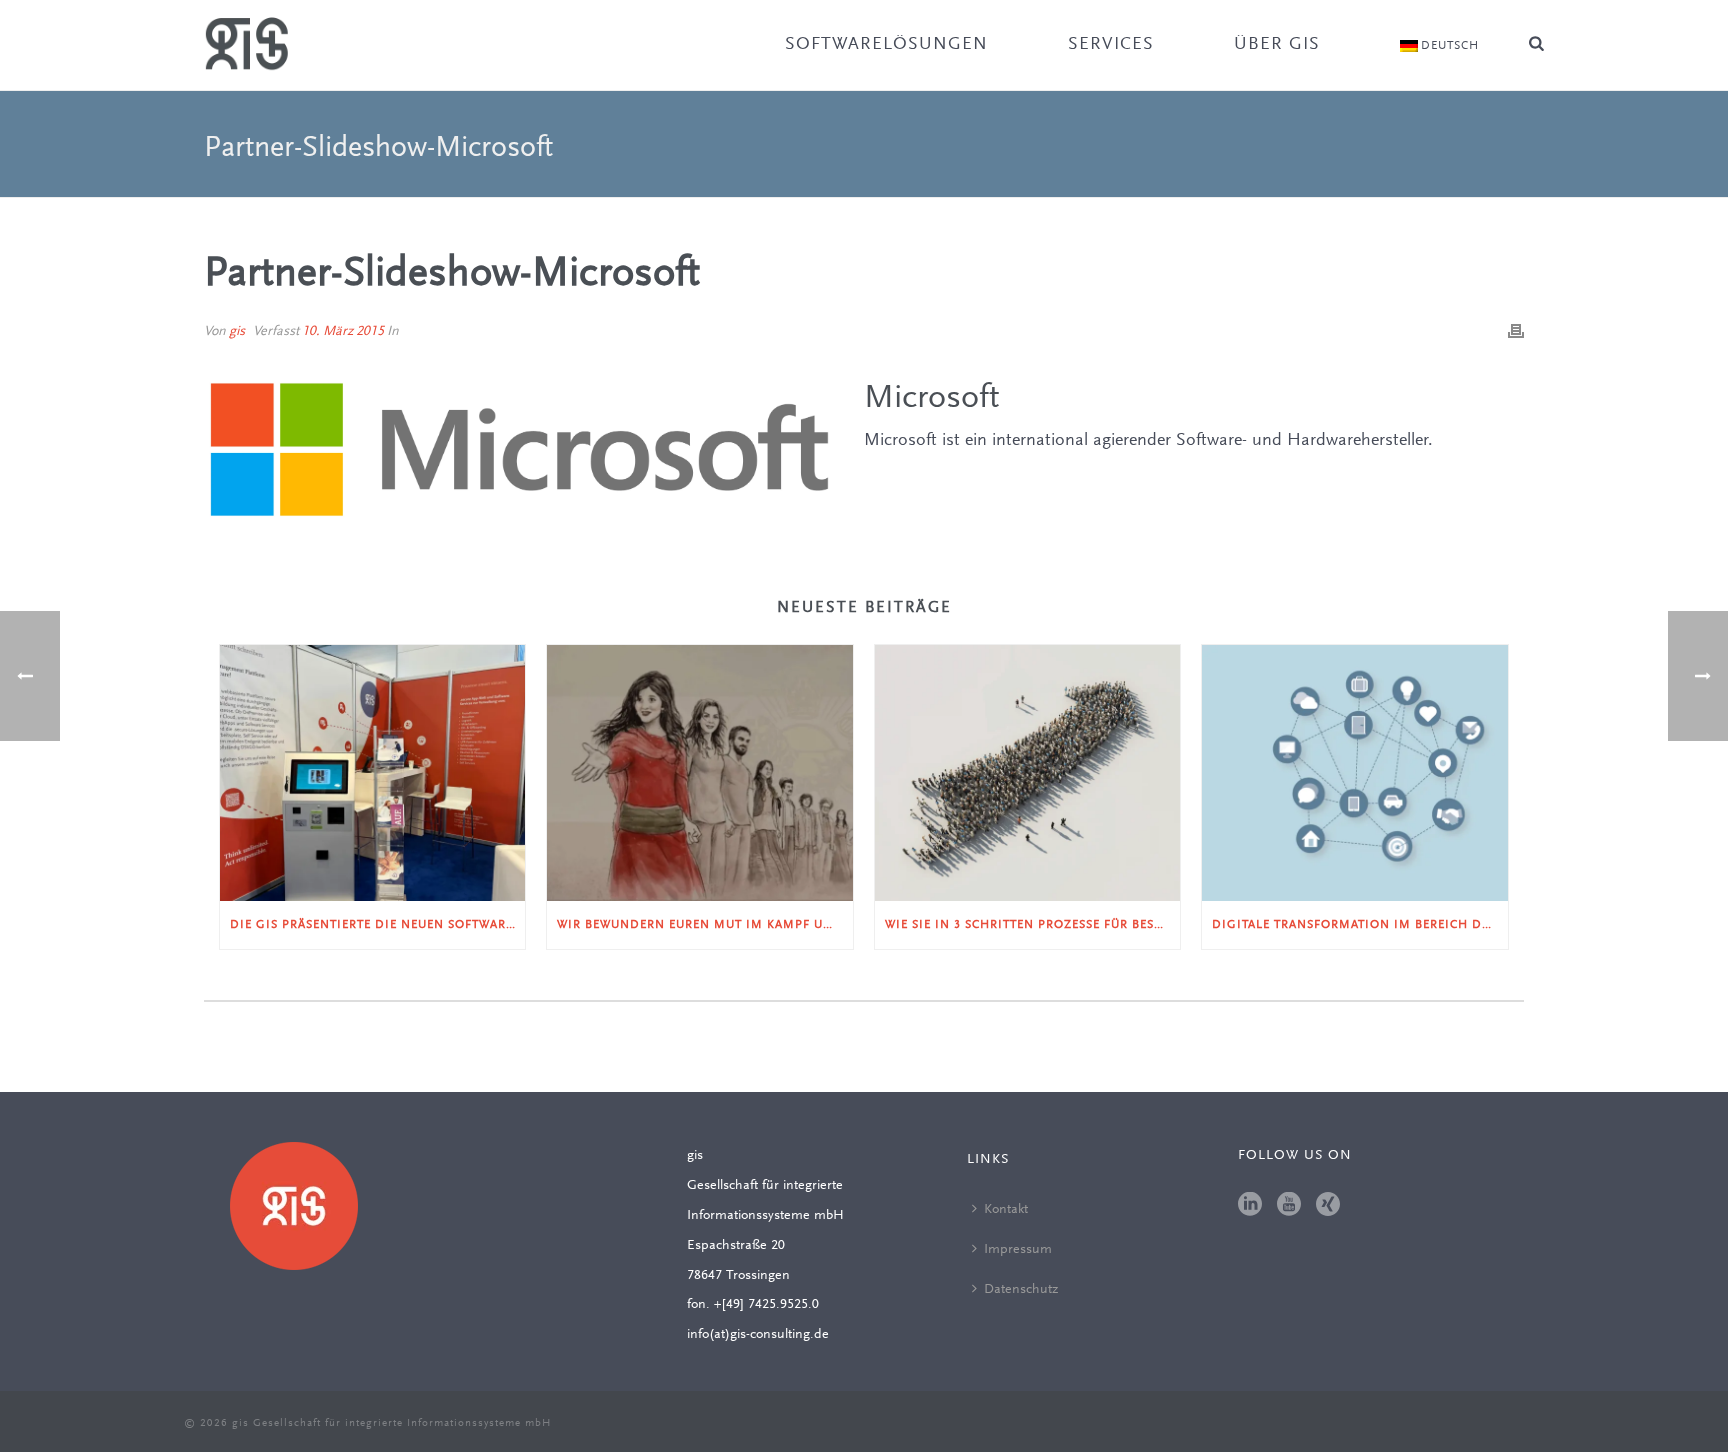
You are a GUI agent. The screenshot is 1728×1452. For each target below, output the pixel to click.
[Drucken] (1516, 332)
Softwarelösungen (886, 45)
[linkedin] (1250, 1206)
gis (237, 332)
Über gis (1277, 45)
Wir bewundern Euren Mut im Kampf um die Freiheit (704, 925)
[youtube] (1289, 1206)
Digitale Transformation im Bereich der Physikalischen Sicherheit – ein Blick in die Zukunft (1359, 925)
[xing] (1328, 1206)
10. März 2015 (343, 332)
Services (1111, 45)
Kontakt (1006, 1210)
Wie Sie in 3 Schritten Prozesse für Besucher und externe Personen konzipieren (1032, 925)
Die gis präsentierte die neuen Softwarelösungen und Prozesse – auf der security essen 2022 (377, 925)
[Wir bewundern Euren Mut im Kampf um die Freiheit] (699, 773)
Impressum (1018, 1250)
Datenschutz (1021, 1290)
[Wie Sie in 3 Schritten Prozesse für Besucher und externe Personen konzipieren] (1027, 773)
